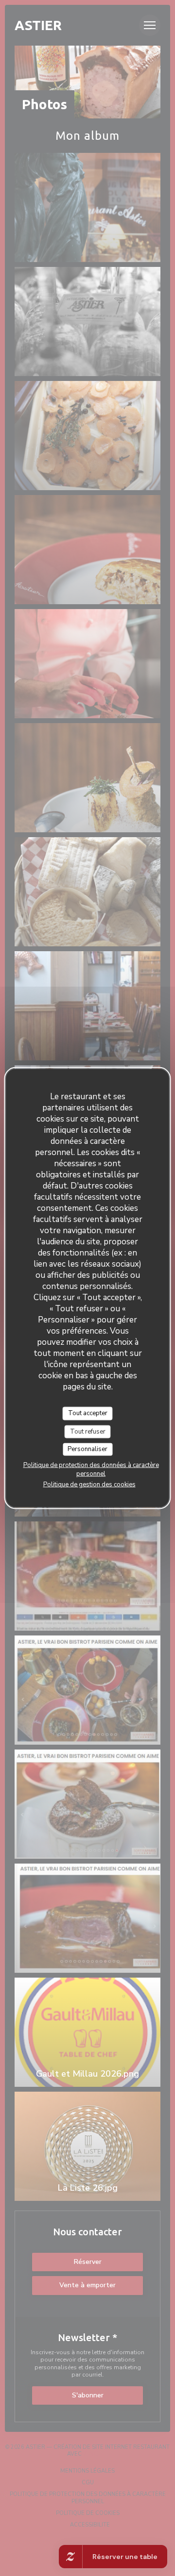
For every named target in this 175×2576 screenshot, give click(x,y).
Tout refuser (88, 1431)
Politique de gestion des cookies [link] (89, 1484)
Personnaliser (87, 1449)
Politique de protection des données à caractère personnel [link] (91, 1469)
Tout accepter (88, 1413)
